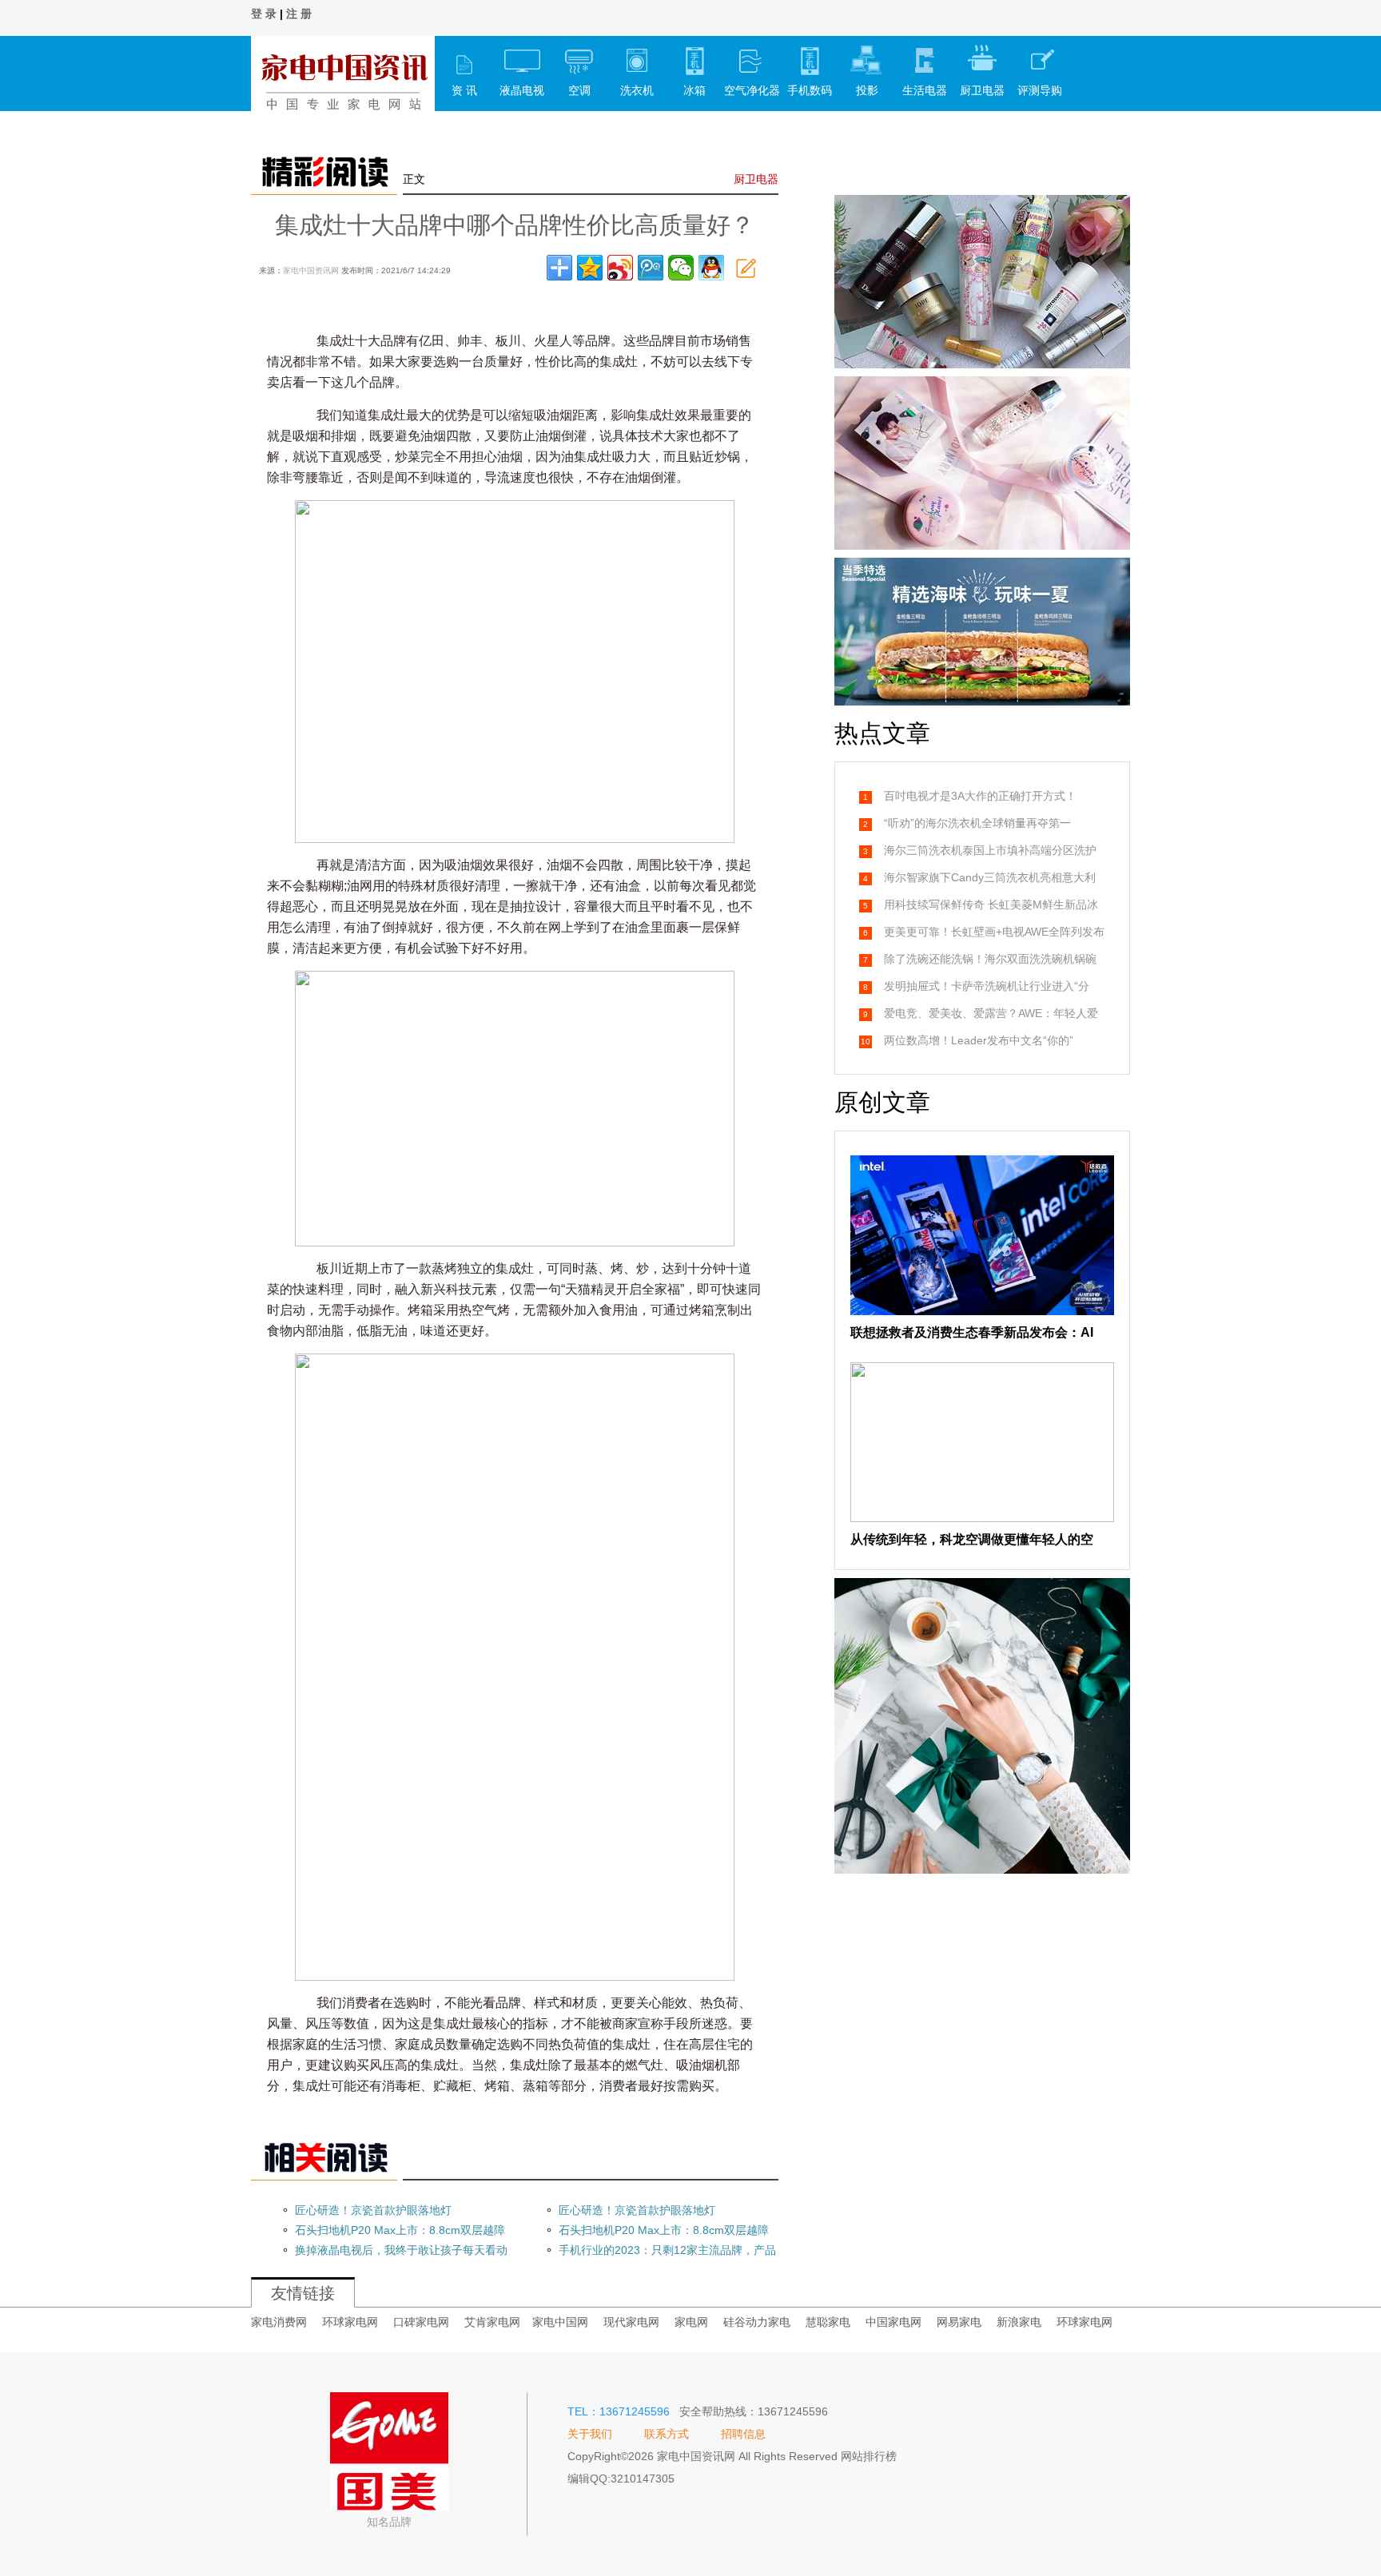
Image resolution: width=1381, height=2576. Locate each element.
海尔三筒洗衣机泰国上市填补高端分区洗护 (990, 850)
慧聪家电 (828, 2322)
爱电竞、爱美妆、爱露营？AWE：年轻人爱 (991, 1013)
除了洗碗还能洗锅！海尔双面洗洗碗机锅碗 (990, 959)
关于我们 (590, 2434)
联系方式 (667, 2434)
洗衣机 (637, 90)
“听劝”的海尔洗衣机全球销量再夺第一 (977, 823)
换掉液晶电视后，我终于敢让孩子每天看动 (401, 2250)
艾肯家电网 (492, 2322)
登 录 (264, 14)
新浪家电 (1019, 2322)
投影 (867, 90)
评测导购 (1040, 90)
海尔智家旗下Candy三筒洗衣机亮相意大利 (990, 877)
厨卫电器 (982, 90)
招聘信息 (743, 2434)
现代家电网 (631, 2322)
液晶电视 (522, 90)
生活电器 (925, 90)
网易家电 (959, 2322)
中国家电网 (893, 2322)
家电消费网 (279, 2322)
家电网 (691, 2322)
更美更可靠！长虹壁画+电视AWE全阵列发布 (994, 932)
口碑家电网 (421, 2322)
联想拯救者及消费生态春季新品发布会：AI (972, 1332)
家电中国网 (560, 2322)
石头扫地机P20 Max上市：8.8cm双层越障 (400, 2230)
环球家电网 (350, 2322)
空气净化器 (752, 90)
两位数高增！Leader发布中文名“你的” (979, 1040)
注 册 (299, 14)
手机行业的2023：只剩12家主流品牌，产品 (667, 2250)
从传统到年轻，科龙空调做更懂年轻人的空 (972, 1539)
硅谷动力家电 (757, 2322)
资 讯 (464, 90)
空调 (579, 90)
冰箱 (694, 90)
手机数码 (810, 90)
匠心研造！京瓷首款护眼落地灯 (373, 2210)
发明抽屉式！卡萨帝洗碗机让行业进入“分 (987, 986)
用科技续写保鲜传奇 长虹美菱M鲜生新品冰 (991, 904)
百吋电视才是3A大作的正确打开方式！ (980, 796)
